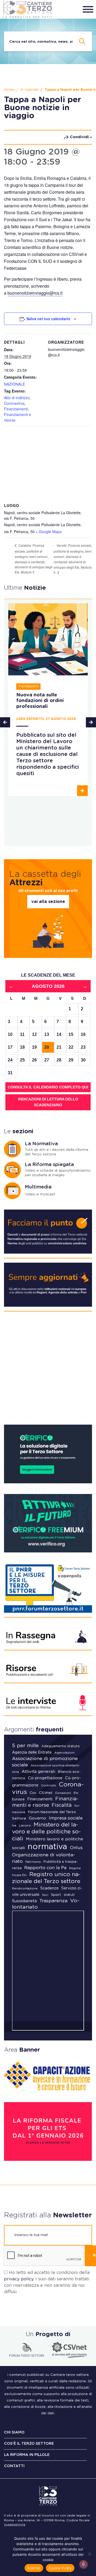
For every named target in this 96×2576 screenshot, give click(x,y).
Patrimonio (33, 1862)
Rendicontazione (25, 1889)
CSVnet (46, 1793)
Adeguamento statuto (61, 1746)
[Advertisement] (48, 1370)
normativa (47, 1847)
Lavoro (25, 1825)
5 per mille (25, 1746)
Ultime (25, 588)
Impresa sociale (66, 1818)
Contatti (14, 2466)
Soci (45, 1895)
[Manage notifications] (83, 2564)
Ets (76, 1793)
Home (9, 90)
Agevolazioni (65, 1753)
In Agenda (29, 90)
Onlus (76, 1848)
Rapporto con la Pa (45, 1868)
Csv (33, 1793)
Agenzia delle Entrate (32, 1753)
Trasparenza (53, 1901)
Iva (14, 1826)
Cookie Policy (60, 2568)
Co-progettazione (45, 1778)
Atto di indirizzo (17, 398)
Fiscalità (62, 1805)
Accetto (34, 2568)
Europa (18, 1799)
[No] (89, 2554)
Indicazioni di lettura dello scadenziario (48, 1102)
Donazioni (63, 1793)
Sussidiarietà (24, 1901)
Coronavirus (14, 403)
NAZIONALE (15, 384)
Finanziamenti (16, 409)
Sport (56, 1895)
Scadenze (49, 1888)
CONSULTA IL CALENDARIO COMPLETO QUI (48, 1087)
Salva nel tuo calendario (48, 319)
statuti (69, 1895)
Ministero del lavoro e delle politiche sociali (46, 1832)
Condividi (79, 137)
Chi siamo (14, 2432)
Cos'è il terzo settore (29, 2444)
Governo (37, 1818)
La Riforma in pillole (27, 2455)
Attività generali (38, 1772)
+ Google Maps (49, 532)
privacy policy (19, 2279)
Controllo (49, 1785)
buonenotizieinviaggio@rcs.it (35, 293)
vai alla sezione (48, 902)
